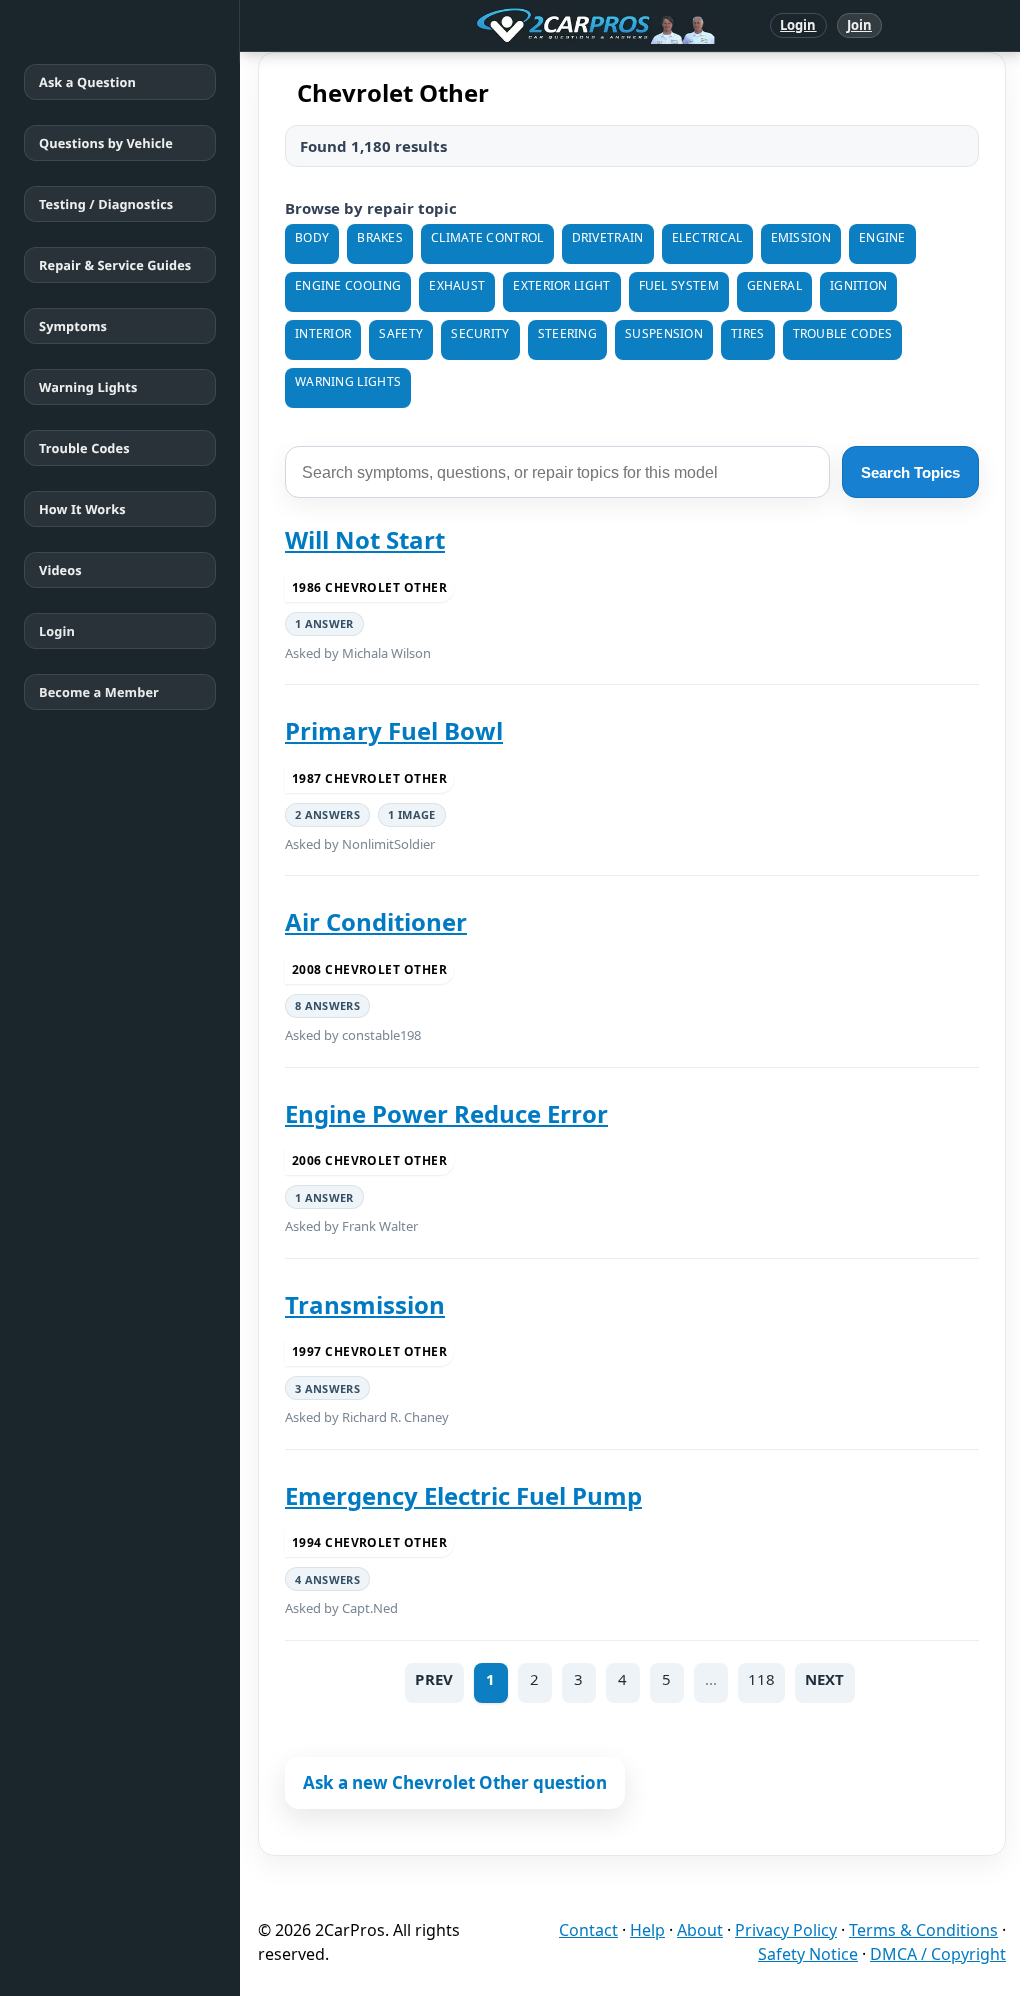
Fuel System (679, 285)
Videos (60, 570)
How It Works (82, 509)
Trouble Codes (84, 448)
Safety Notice (808, 1954)
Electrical (707, 237)
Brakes (380, 237)
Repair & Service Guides (115, 265)
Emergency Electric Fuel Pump (463, 1495)
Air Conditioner (376, 921)
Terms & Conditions (923, 1930)
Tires (748, 333)
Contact (588, 1930)
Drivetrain (608, 237)
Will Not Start (365, 539)
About (700, 1930)
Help (647, 1930)
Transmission (365, 1304)
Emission (801, 237)
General (774, 285)
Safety (401, 333)
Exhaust (457, 285)
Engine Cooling (348, 285)
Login (798, 25)
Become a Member (99, 692)
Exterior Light (561, 285)
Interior (323, 333)
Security (480, 333)
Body (312, 237)
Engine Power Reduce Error (446, 1113)
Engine (882, 237)
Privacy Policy (786, 1930)
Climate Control (487, 237)
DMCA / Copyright (938, 1954)
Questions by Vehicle (106, 143)
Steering (567, 333)
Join (859, 25)
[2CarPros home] (491, 26)
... (711, 1679)
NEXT (825, 1679)
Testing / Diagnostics (106, 204)
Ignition (858, 285)
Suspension (664, 333)
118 (761, 1679)
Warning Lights (88, 387)
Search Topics (910, 472)
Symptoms (73, 326)
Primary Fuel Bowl (394, 730)
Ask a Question (87, 82)
